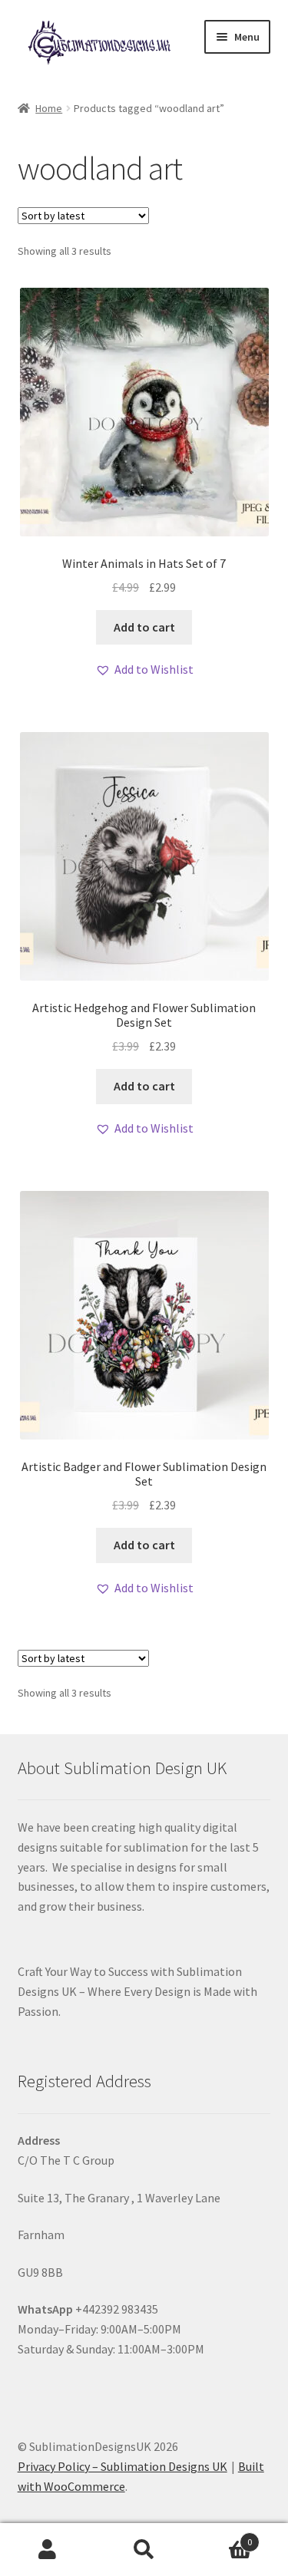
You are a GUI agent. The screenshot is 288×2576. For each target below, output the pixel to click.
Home (49, 108)
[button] (144, 670)
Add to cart (144, 627)
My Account (48, 2550)
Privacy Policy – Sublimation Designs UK (122, 2466)
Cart (222, 2536)
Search (144, 2550)
